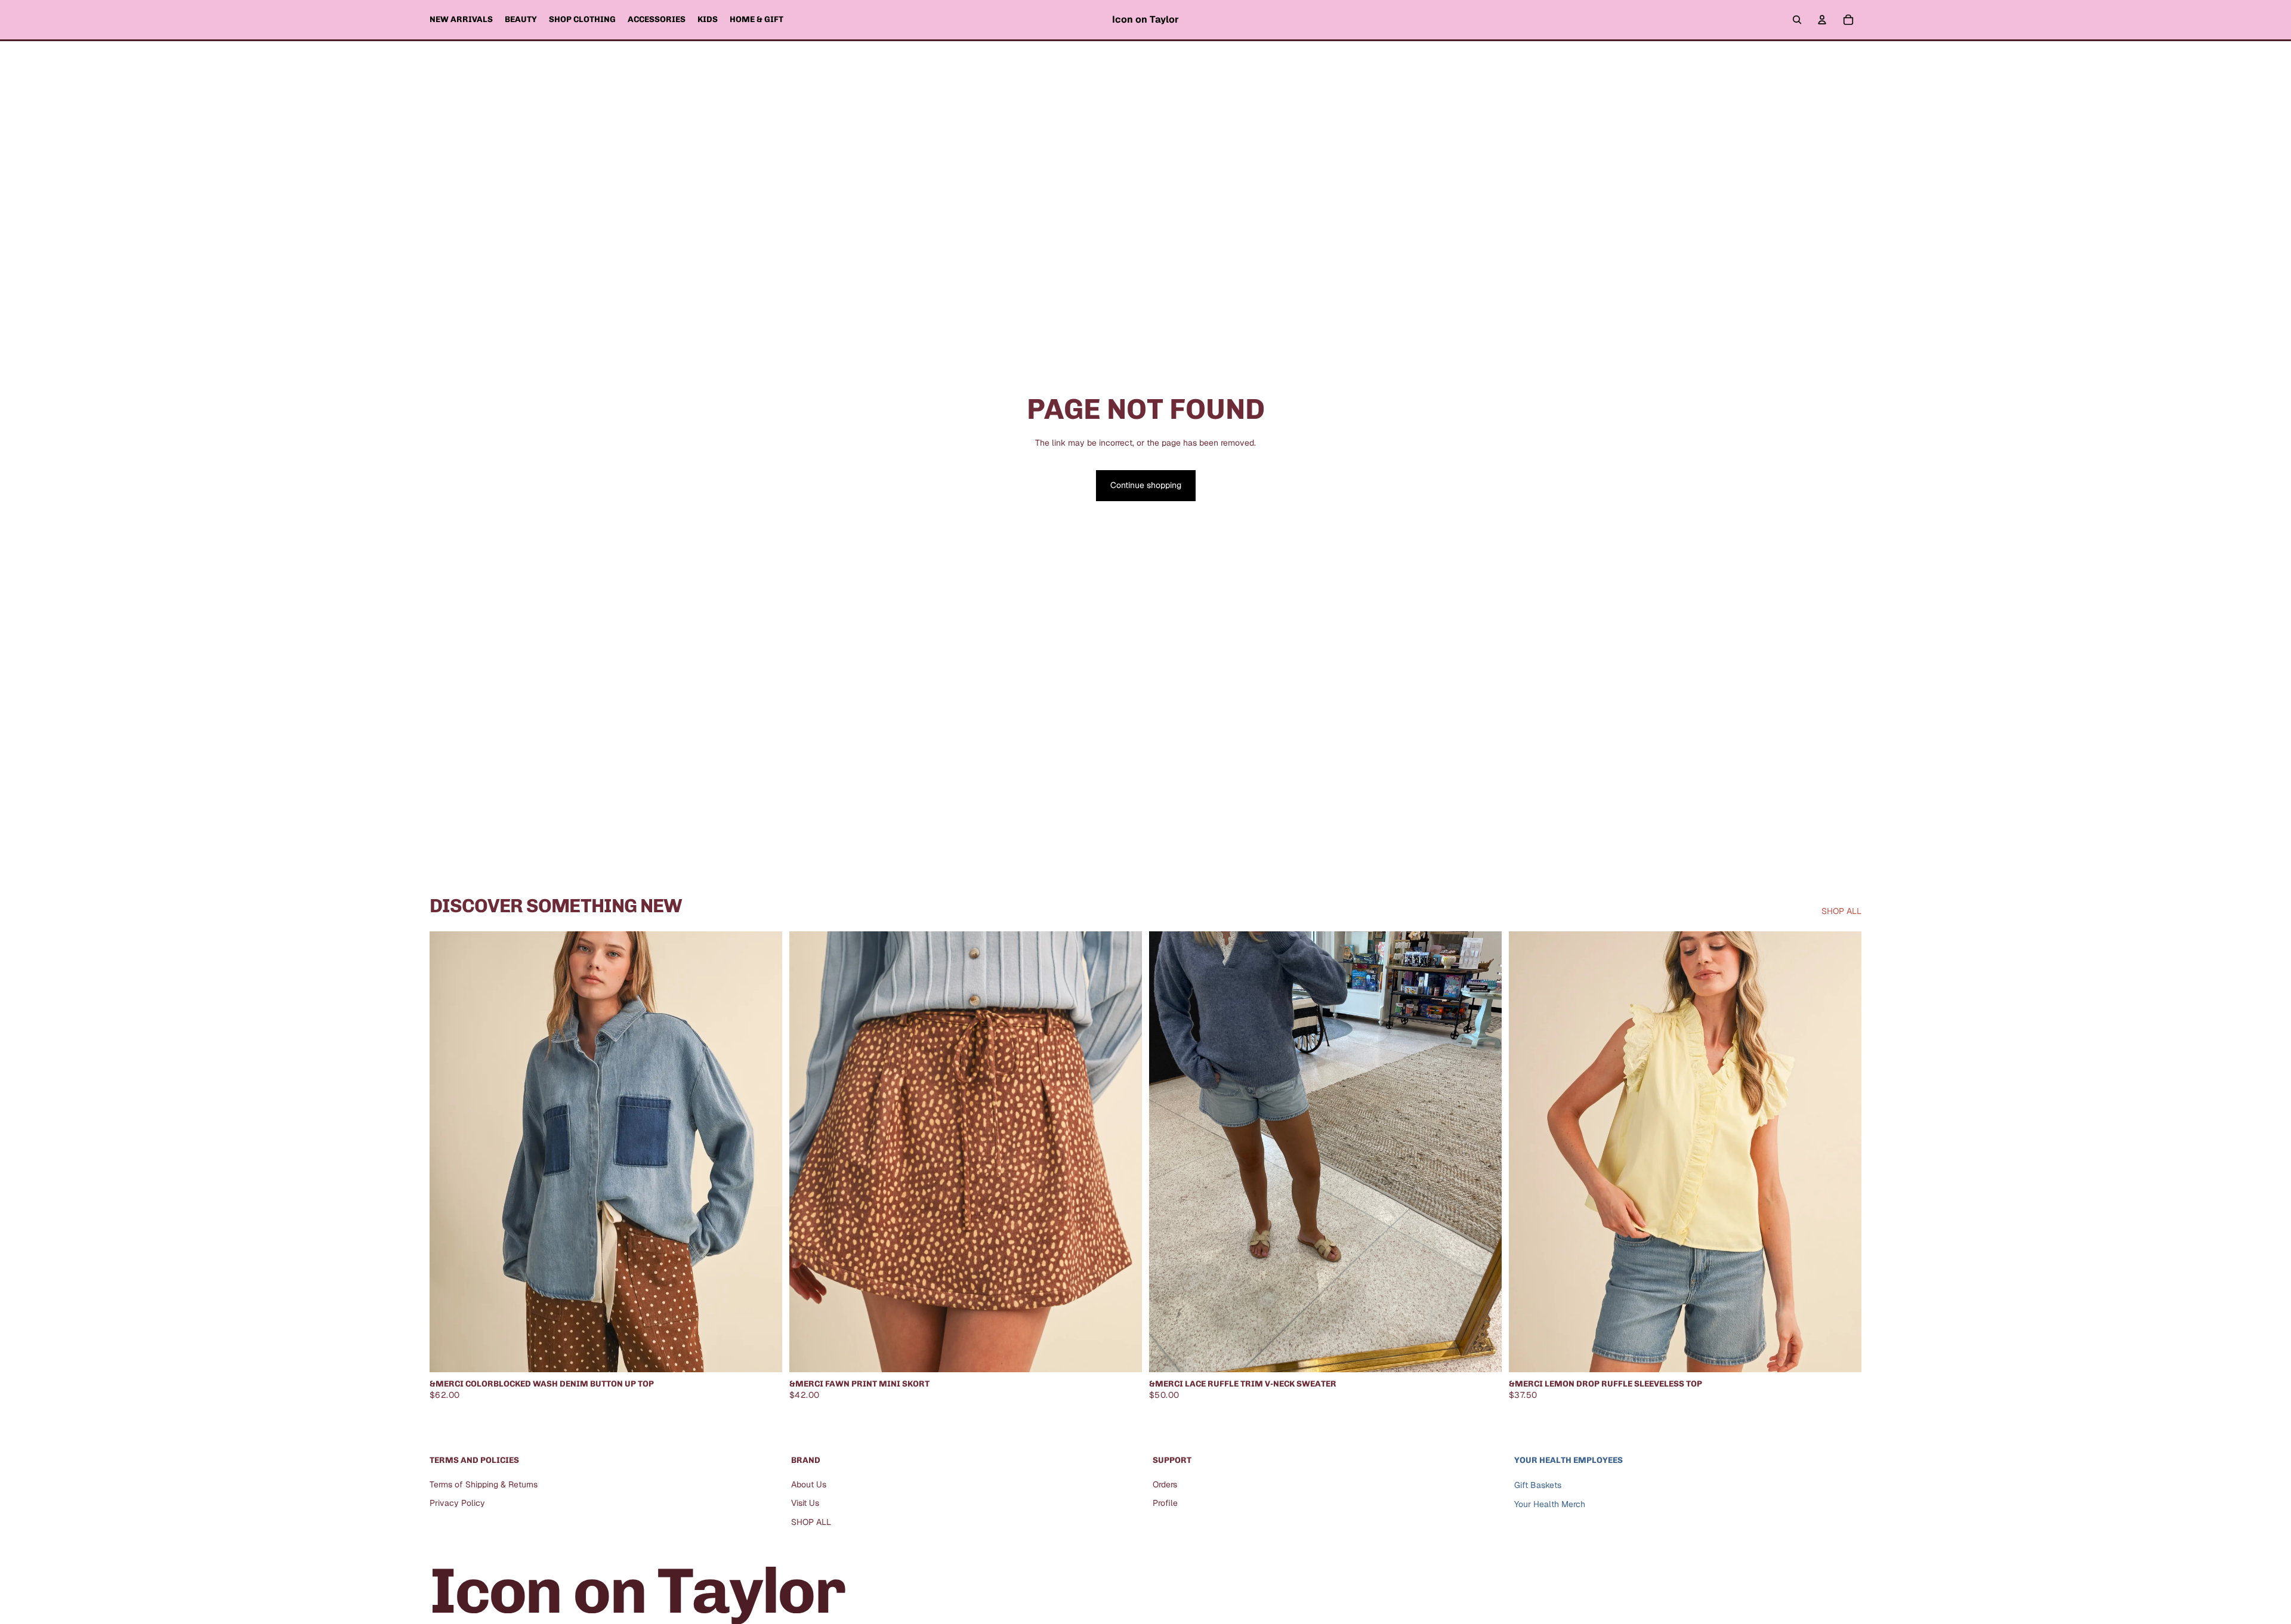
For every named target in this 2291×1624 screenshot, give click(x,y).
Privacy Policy (457, 1503)
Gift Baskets (1538, 1484)
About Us (809, 1484)
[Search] (1797, 20)
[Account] (1822, 20)
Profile (1165, 1503)
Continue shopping (1146, 485)
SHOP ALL (1841, 911)
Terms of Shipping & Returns (484, 1484)
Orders (1165, 1484)
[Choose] (764, 1354)
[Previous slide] (1167, 1152)
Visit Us (805, 1503)
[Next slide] (1484, 1152)
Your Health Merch (1550, 1504)
